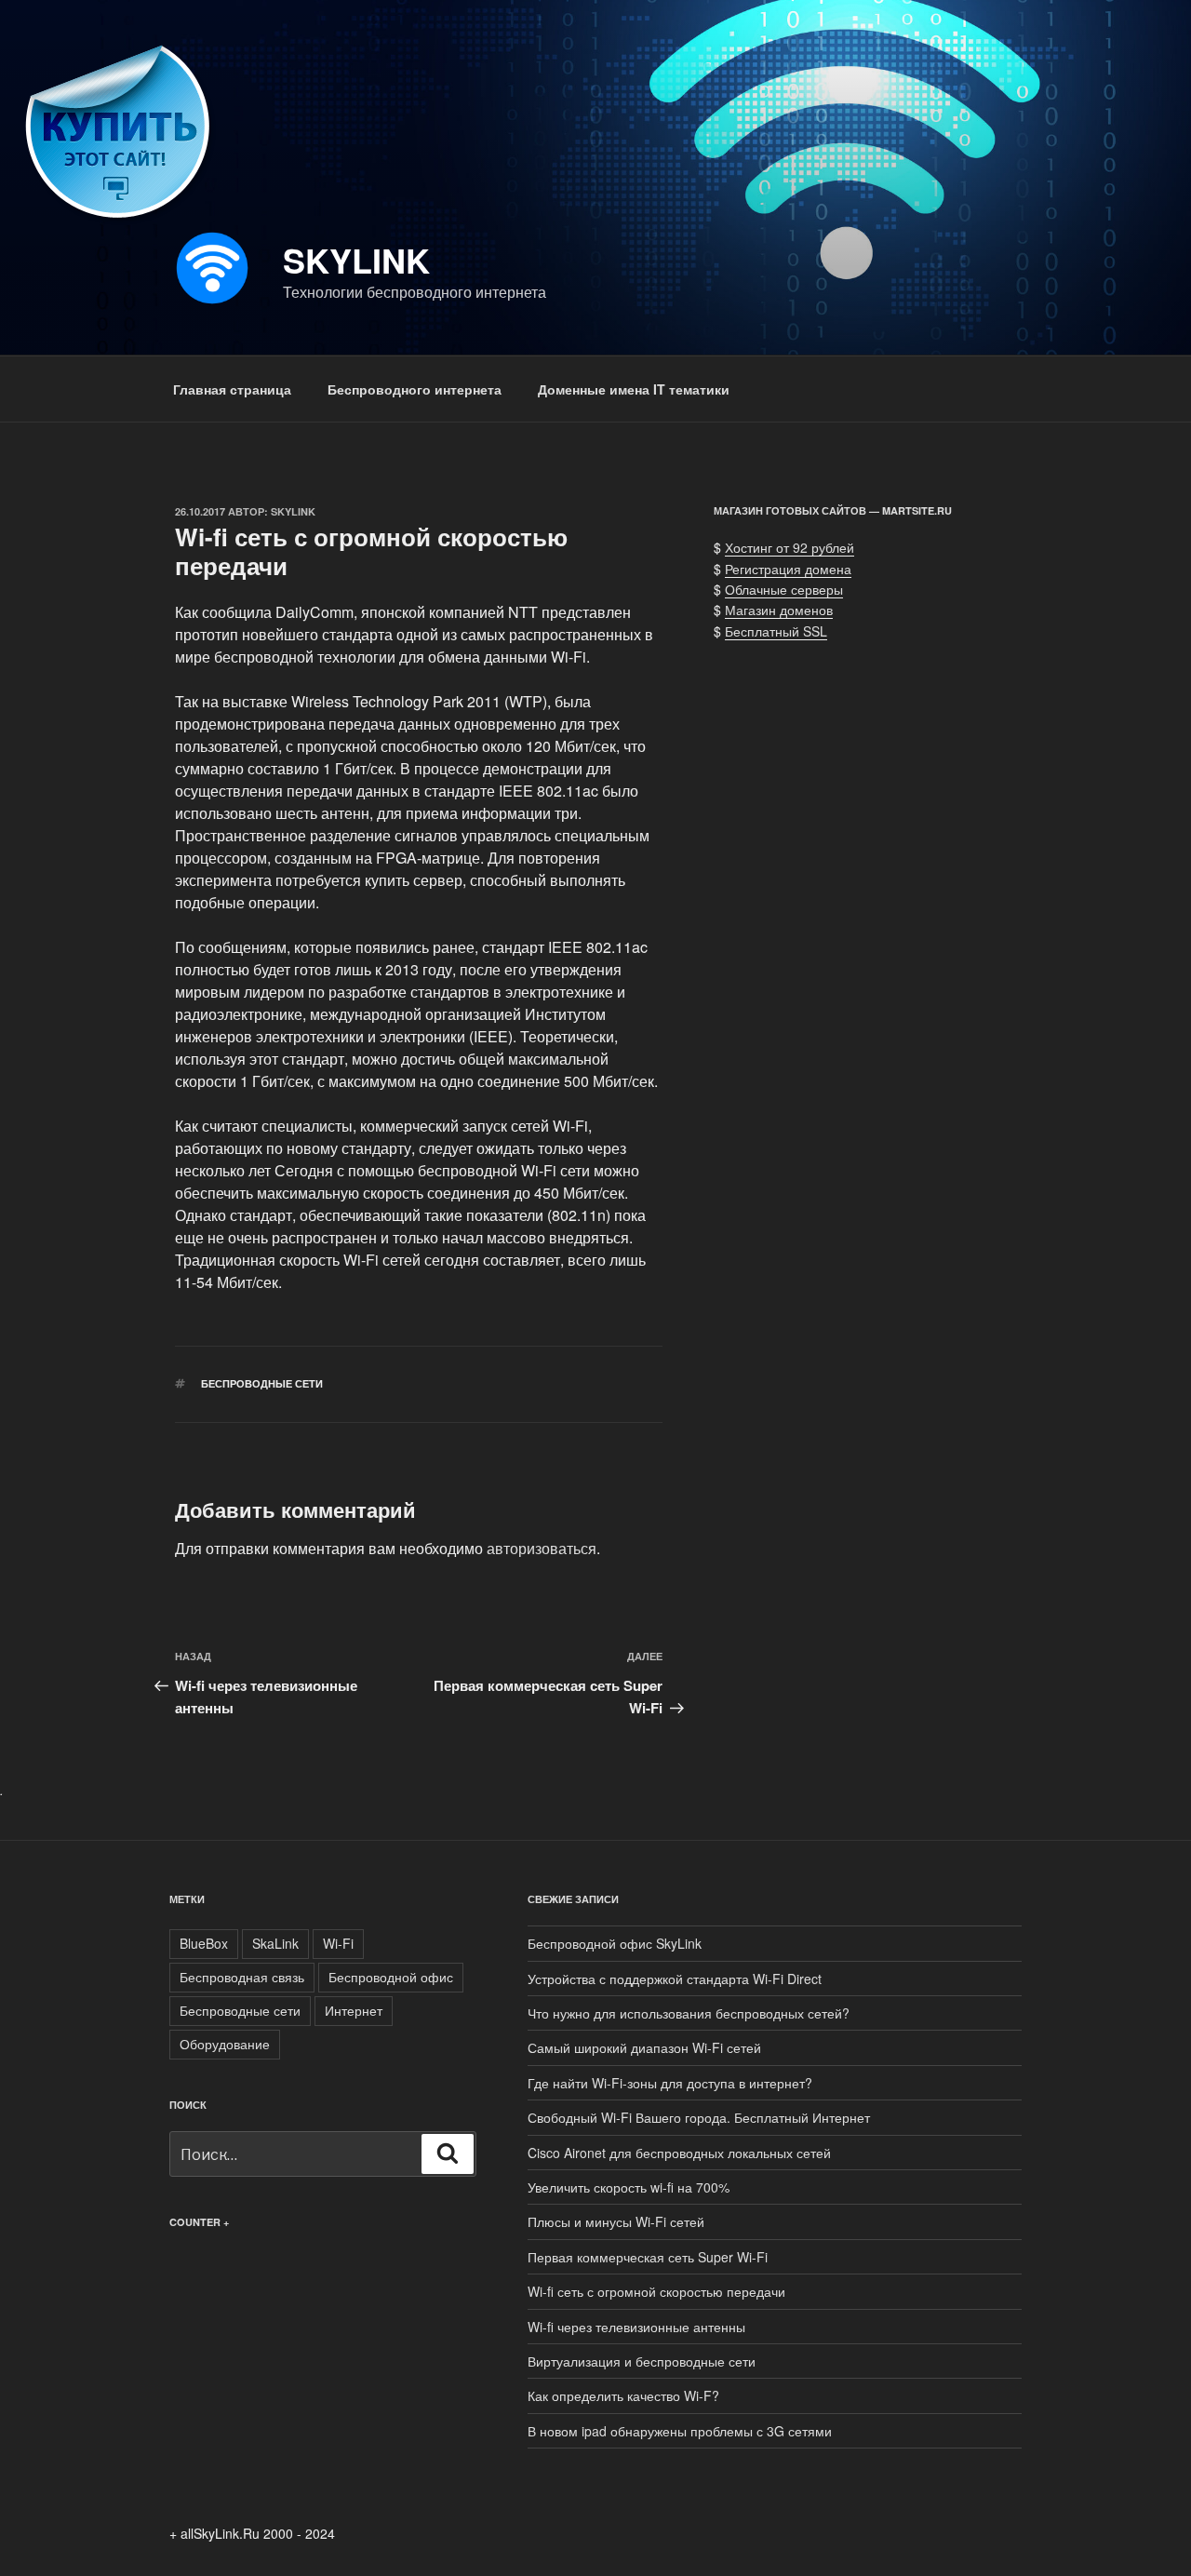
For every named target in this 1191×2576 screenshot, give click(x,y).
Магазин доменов (779, 610)
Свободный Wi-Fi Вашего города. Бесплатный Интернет (699, 2117)
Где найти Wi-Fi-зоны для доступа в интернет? (670, 2083)
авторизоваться (542, 1548)
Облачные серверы (784, 589)
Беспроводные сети (262, 1383)
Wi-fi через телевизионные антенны (636, 2327)
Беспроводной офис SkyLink (615, 1943)
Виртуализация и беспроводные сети (642, 2361)
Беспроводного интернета (415, 389)
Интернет (354, 2010)
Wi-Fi (338, 1943)
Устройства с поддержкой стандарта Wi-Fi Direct (675, 1979)
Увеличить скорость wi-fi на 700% (629, 2187)
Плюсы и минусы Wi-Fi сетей (616, 2221)
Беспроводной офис (391, 1977)
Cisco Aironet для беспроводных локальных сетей (679, 2153)
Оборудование (225, 2044)
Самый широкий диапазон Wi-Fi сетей (644, 2047)
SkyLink (356, 260)
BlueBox (204, 1943)
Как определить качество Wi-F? (623, 2395)
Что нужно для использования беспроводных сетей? (689, 2013)
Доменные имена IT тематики (634, 389)
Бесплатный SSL (776, 631)
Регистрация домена (788, 569)
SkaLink (275, 1943)
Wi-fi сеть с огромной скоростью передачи (656, 2291)
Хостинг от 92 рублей (790, 547)
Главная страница (232, 389)
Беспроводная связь (242, 1977)
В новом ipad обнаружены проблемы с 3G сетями (680, 2431)
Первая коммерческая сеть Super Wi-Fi (648, 2257)
